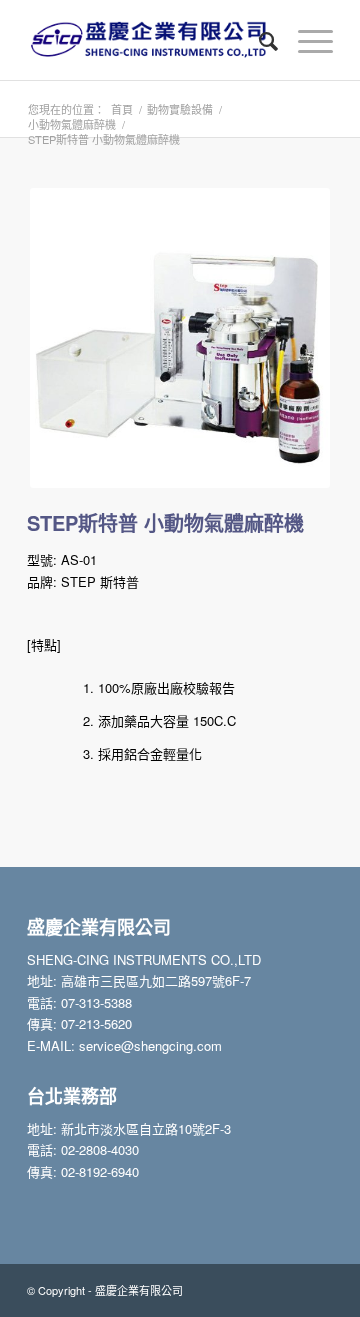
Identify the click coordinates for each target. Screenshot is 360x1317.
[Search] (258, 40)
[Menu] (305, 40)
